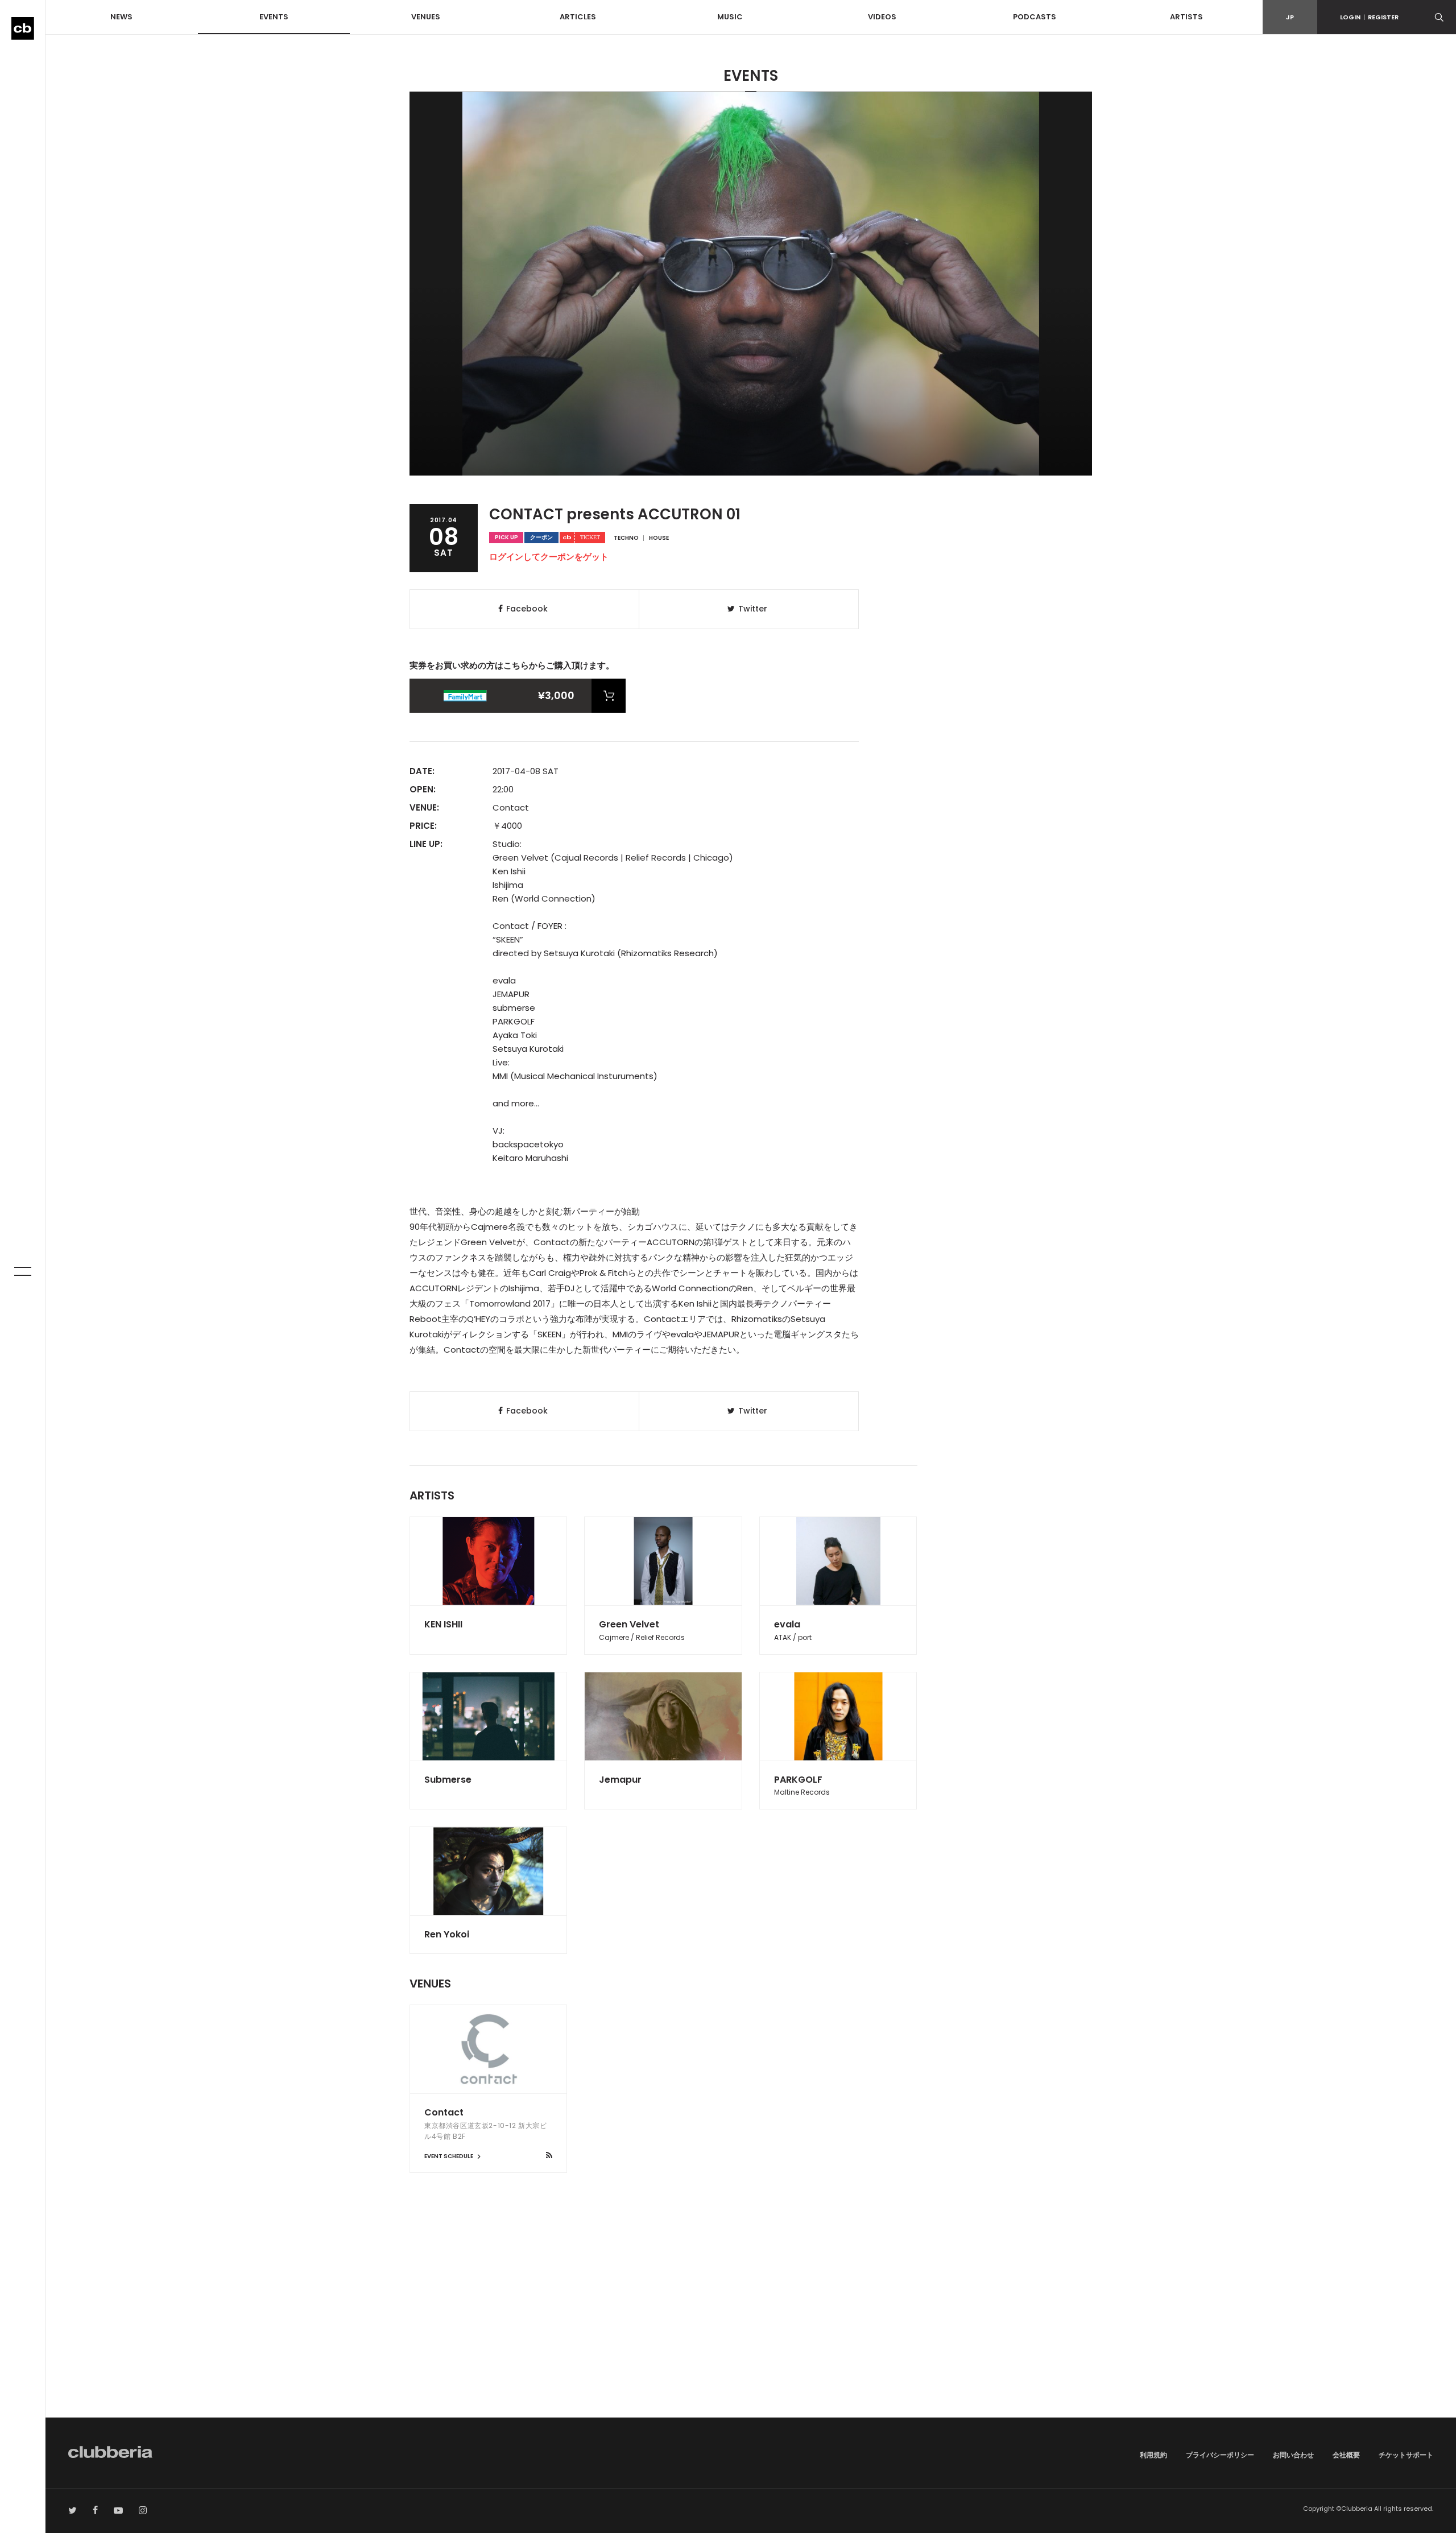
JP (1290, 17)
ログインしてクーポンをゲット (549, 557)
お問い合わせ (1293, 2455)
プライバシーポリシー (1220, 2455)
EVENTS (274, 17)
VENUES (426, 17)
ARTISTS (1186, 17)
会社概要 (1346, 2455)
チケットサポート (1406, 2455)
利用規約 (1153, 2455)
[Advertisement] (751, 2321)
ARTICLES (578, 17)
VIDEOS (882, 17)
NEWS (121, 17)
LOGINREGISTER (1369, 17)
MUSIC (730, 17)
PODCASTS (1035, 17)
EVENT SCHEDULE (449, 2156)
